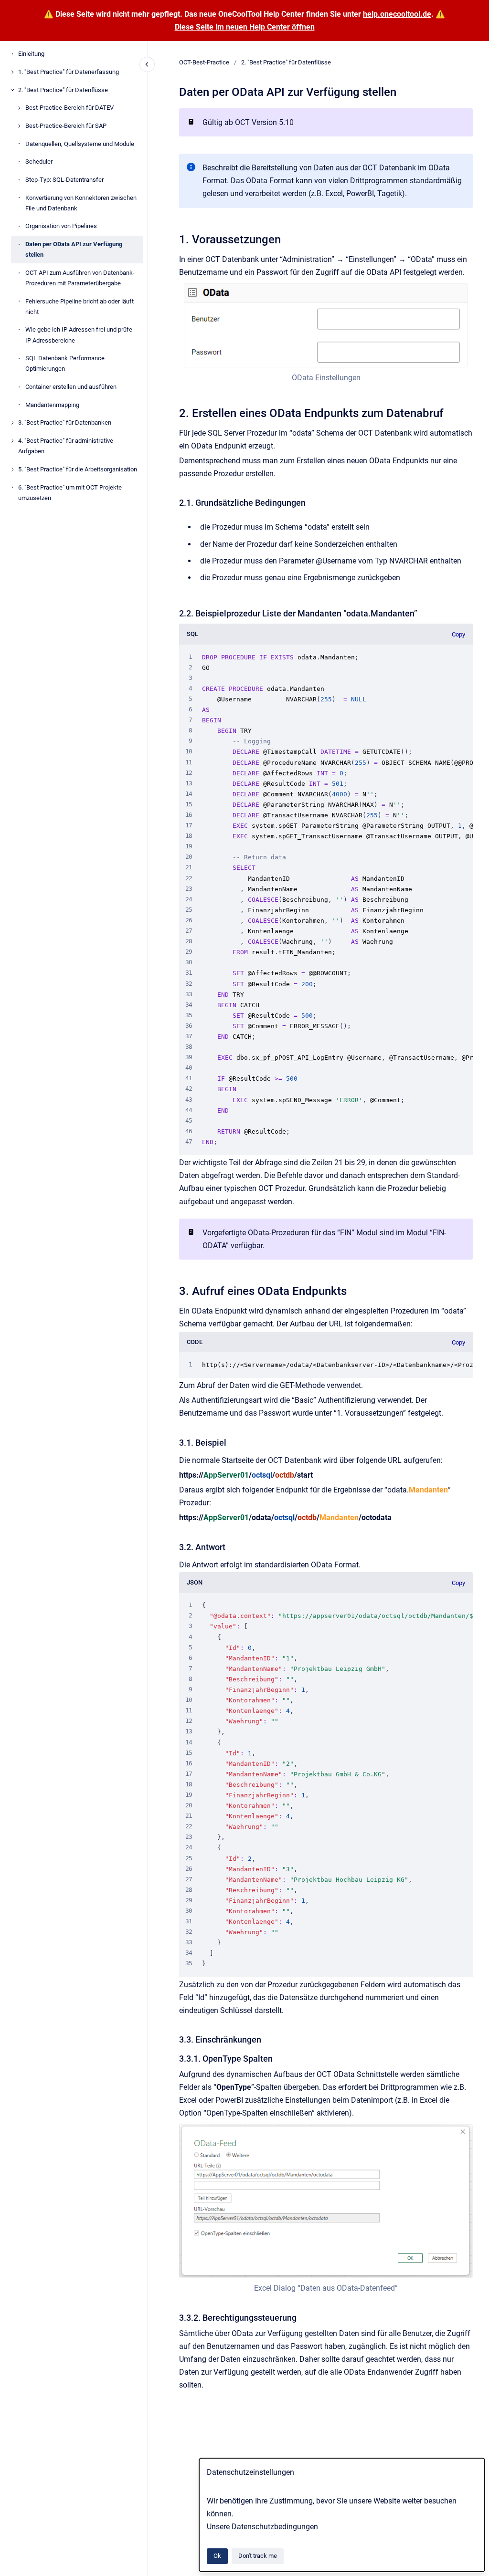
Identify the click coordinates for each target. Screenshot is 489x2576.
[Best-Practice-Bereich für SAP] (19, 126)
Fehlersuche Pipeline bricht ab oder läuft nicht (80, 307)
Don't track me (258, 2556)
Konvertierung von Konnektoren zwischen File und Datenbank (81, 203)
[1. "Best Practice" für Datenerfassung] (12, 72)
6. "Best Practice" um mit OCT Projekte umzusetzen (70, 493)
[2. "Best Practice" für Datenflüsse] (12, 90)
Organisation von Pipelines (61, 226)
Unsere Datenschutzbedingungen (262, 2527)
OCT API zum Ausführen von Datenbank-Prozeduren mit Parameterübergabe (80, 278)
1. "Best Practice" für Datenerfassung (69, 72)
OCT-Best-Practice (204, 62)
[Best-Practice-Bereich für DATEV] (19, 108)
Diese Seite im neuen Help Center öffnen (245, 27)
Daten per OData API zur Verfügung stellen (74, 249)
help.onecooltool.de (397, 14)
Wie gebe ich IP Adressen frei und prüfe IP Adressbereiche (79, 335)
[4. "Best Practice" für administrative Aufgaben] (12, 441)
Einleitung (31, 54)
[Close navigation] (147, 64)
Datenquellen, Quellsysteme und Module (80, 144)
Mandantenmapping (52, 405)
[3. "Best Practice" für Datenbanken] (12, 423)
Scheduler (39, 162)
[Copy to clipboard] (175, 238)
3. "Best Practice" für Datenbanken (65, 422)
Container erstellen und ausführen (71, 387)
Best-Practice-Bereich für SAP (66, 126)
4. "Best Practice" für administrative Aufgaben (66, 446)
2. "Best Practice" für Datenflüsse (63, 90)
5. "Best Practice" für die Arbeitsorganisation (78, 469)
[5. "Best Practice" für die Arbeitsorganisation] (12, 469)
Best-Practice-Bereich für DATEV (69, 108)
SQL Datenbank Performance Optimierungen (65, 363)
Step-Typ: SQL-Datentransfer (64, 180)
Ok (217, 2556)
